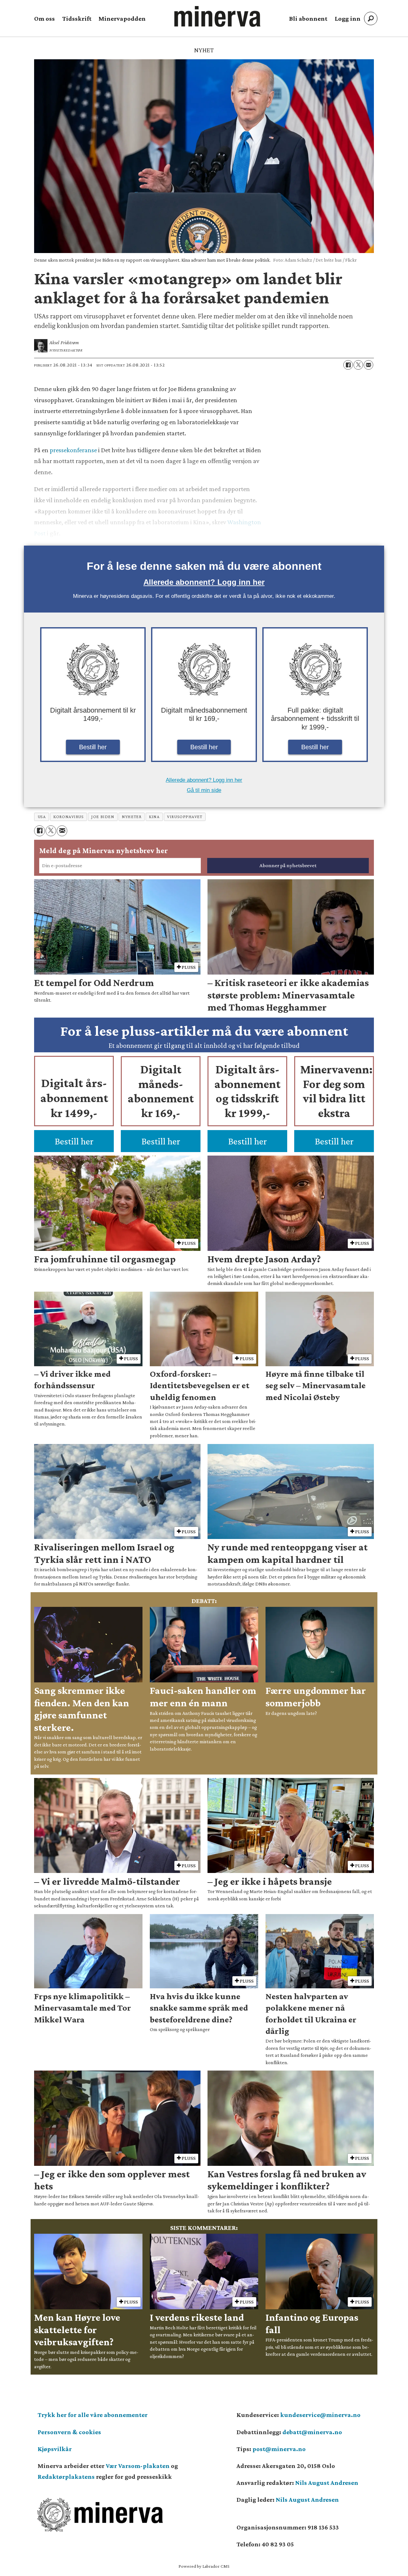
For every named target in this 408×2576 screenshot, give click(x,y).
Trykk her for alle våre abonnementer (93, 2415)
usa (42, 817)
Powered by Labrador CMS (204, 2566)
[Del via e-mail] (368, 365)
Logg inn (348, 18)
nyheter (131, 817)
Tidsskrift (77, 18)
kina (154, 817)
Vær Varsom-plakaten (138, 2466)
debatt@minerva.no (312, 2432)
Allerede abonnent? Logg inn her (204, 582)
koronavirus (68, 817)
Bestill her (93, 747)
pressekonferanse (73, 450)
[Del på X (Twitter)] (358, 365)
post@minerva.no (279, 2449)
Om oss (44, 18)
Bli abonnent (308, 18)
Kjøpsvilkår (55, 2449)
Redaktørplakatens (66, 2477)
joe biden (103, 817)
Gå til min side (204, 790)
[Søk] (371, 18)
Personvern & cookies (69, 2432)
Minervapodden (122, 18)
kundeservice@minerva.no (320, 2415)
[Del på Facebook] (348, 365)
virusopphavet (185, 817)
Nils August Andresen (327, 2483)
